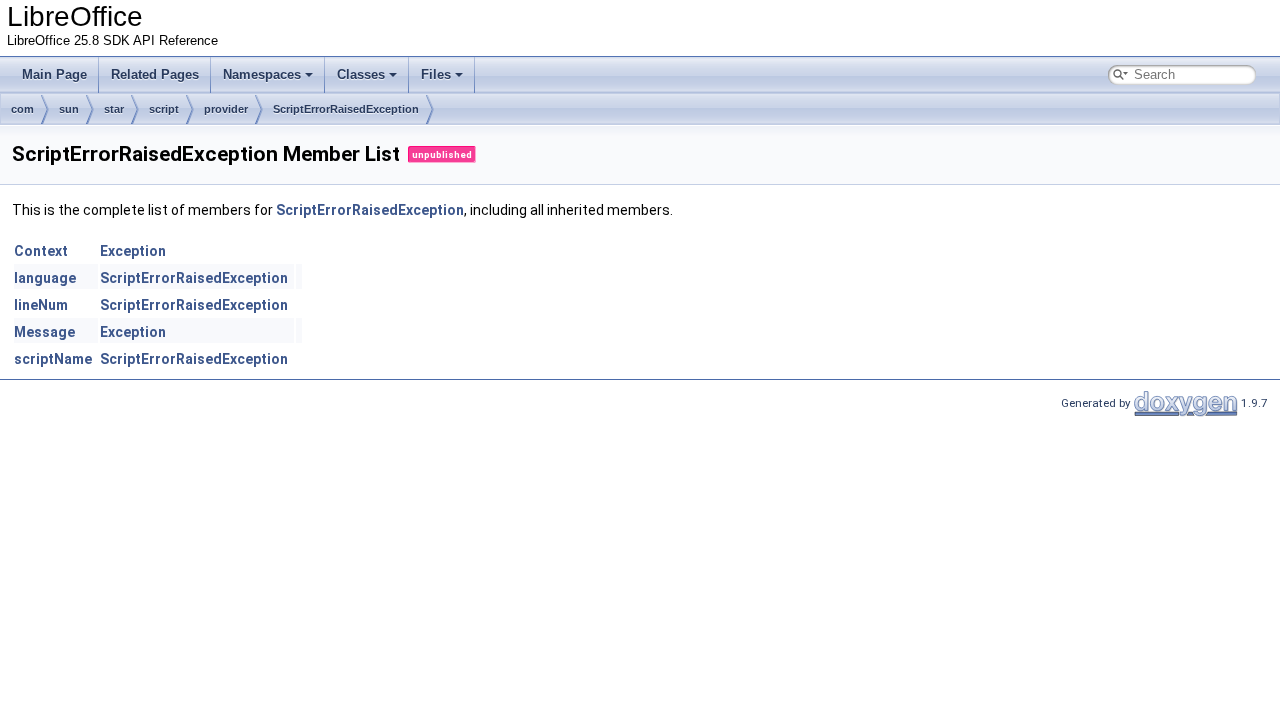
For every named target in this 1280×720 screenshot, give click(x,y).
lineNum (41, 305)
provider (226, 109)
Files (436, 74)
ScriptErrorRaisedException (346, 109)
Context (41, 251)
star (114, 109)
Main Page (54, 74)
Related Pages (155, 74)
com (22, 109)
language (45, 278)
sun (69, 109)
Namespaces (262, 74)
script (164, 109)
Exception (133, 251)
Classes (361, 74)
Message (44, 332)
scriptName (53, 359)
